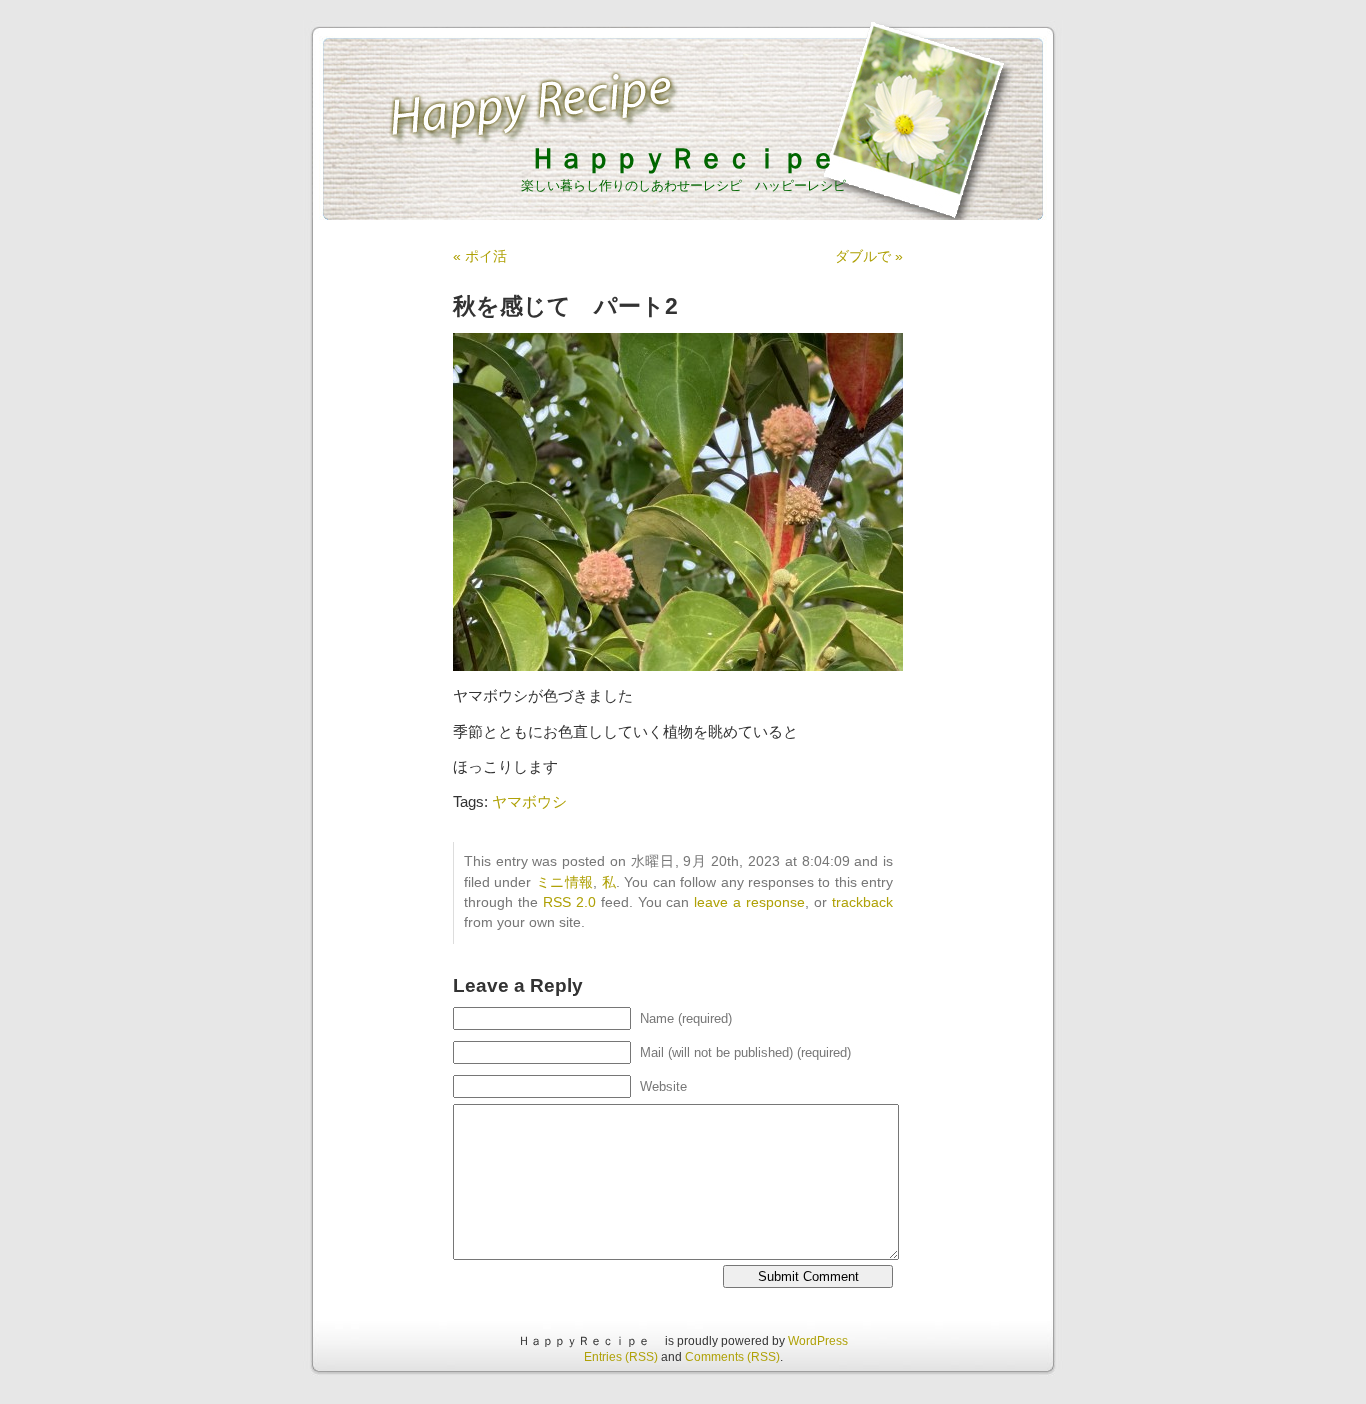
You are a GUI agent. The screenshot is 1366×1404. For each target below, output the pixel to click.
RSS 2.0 (569, 902)
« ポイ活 (480, 256)
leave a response (749, 902)
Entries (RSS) (621, 1357)
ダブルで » (869, 256)
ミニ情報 (565, 882)
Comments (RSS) (732, 1357)
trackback (862, 902)
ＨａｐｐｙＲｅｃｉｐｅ (697, 158)
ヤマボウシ (529, 801)
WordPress (818, 1341)
